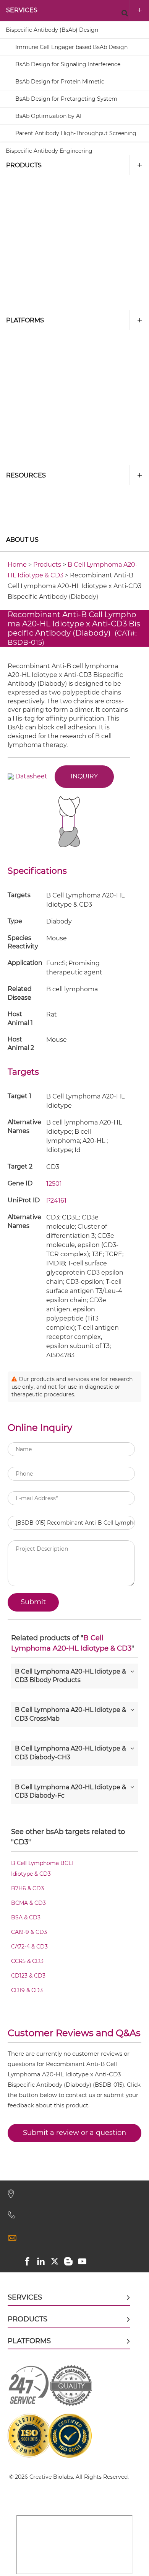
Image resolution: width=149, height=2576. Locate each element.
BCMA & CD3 (28, 1903)
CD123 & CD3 (28, 1976)
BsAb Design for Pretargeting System (66, 99)
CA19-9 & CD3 (29, 1932)
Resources (26, 475)
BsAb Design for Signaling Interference (68, 64)
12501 (54, 1184)
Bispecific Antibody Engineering (49, 151)
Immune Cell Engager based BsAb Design (71, 47)
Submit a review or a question (74, 2133)
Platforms (25, 320)
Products (24, 165)
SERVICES (22, 10)
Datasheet (31, 776)
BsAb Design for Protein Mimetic (60, 82)
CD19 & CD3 (27, 1990)
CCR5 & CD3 (27, 1961)
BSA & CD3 (26, 1917)
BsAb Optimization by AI (48, 116)
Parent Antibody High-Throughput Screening (76, 133)
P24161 (56, 1201)
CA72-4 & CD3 (29, 1947)
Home (17, 565)
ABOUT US (22, 540)
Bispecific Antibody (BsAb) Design (52, 30)
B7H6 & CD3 (28, 1888)
